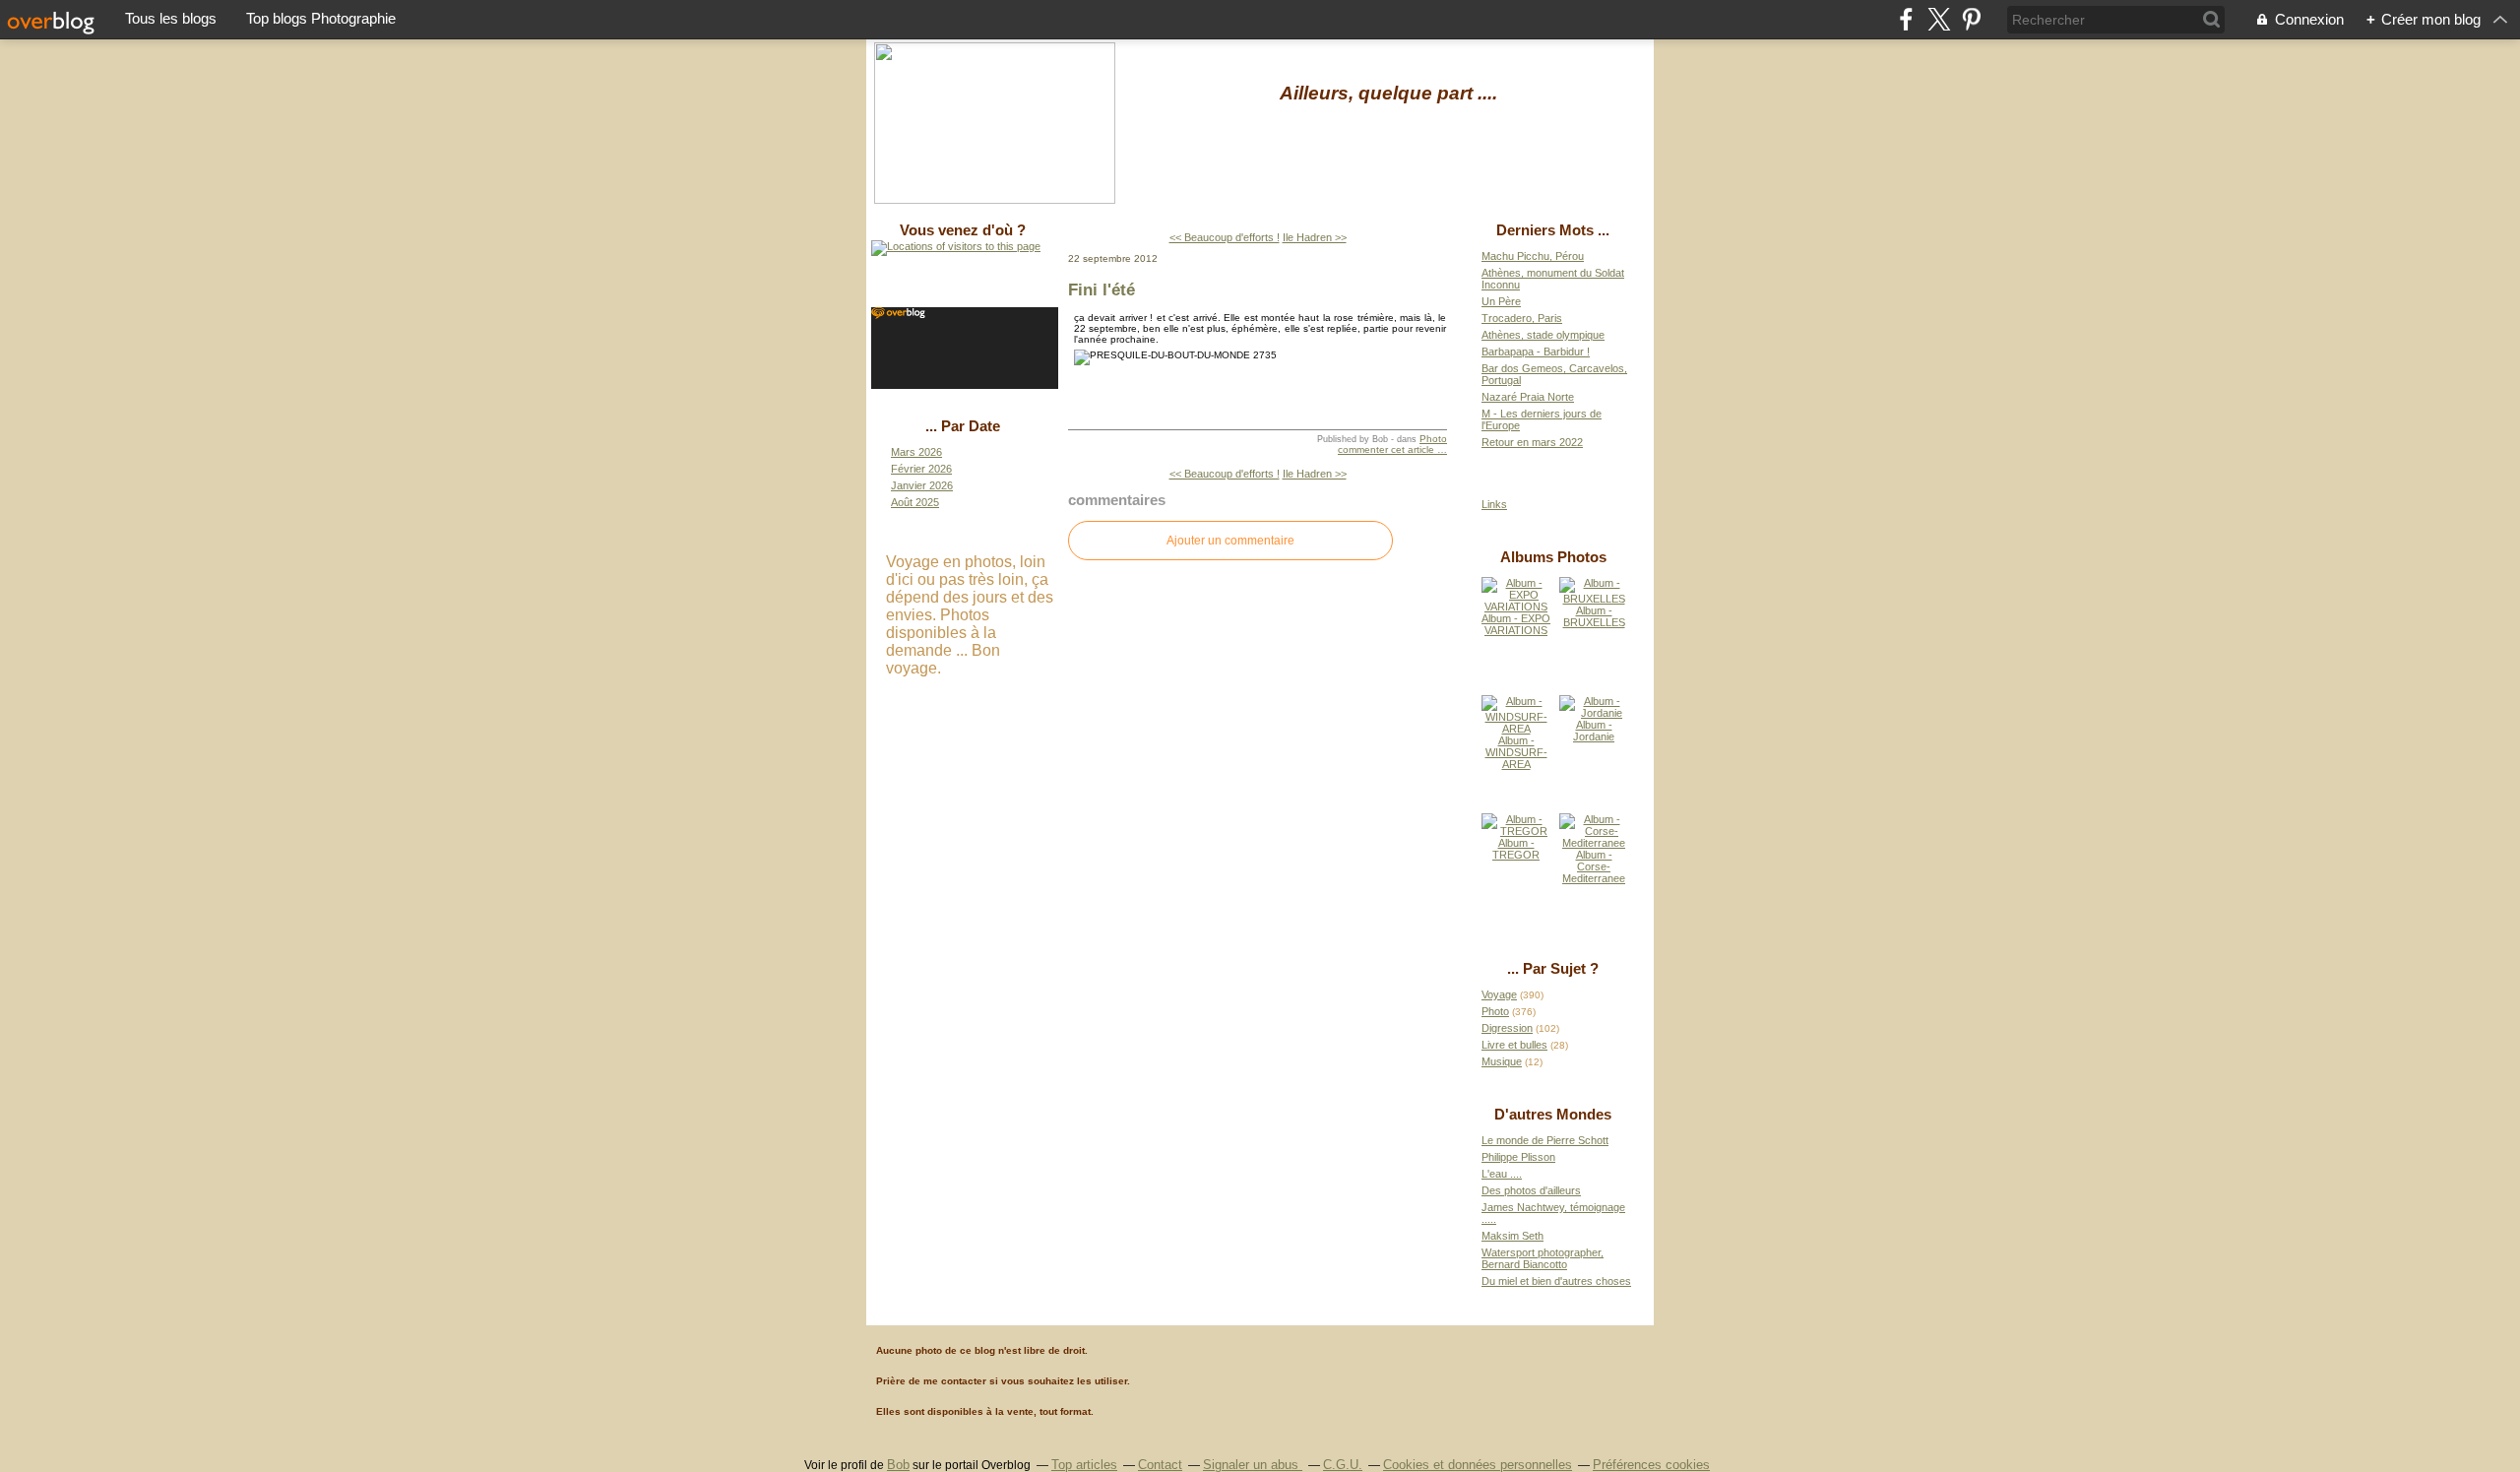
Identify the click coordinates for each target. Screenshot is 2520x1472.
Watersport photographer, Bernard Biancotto (1543, 1258)
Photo (1433, 439)
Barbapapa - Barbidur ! (1536, 352)
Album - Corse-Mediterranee (1594, 866)
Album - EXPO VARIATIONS (1516, 624)
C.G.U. (1343, 1465)
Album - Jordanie (1594, 731)
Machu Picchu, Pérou (1533, 256)
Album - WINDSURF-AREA (1516, 752)
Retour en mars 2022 (1532, 442)
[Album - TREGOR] (1516, 831)
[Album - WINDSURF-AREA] (1516, 729)
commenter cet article (1387, 449)
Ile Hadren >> (1315, 237)
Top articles (1084, 1465)
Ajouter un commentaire (1230, 541)
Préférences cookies (1651, 1465)
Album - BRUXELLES (1594, 616)
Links (1494, 504)
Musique (1502, 1061)
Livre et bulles (1514, 1045)
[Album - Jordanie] (1594, 713)
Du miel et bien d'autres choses (1556, 1281)
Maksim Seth (1512, 1236)
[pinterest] (1971, 19)
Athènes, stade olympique (1543, 335)
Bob (898, 1465)
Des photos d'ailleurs (1531, 1190)
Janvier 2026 (922, 485)
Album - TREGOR (1516, 849)
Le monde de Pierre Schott (1545, 1140)
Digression (1507, 1028)
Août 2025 (915, 502)
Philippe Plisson (1518, 1157)
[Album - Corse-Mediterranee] (1594, 843)
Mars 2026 (916, 452)
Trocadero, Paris (1522, 318)
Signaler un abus (1253, 1465)
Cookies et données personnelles (1478, 1465)
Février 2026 (921, 469)
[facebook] (1906, 19)
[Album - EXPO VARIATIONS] (1516, 607)
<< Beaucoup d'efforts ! (1225, 237)
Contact (1160, 1465)
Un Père (1501, 301)
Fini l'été (1102, 289)
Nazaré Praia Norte (1528, 397)
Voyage (1499, 994)
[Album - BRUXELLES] (1594, 599)
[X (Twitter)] (1939, 19)
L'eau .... (1502, 1174)
